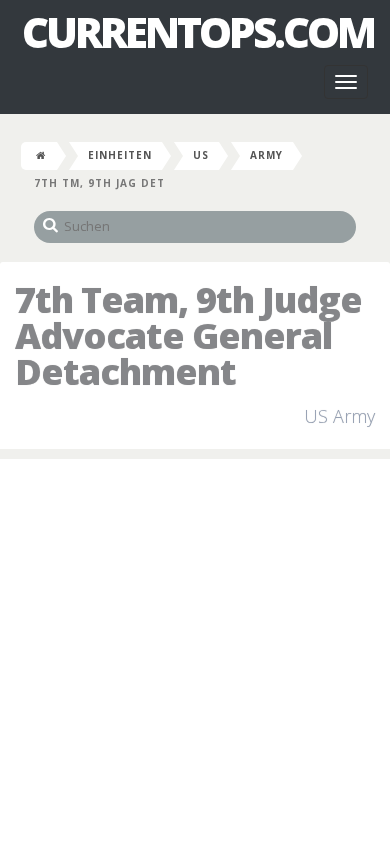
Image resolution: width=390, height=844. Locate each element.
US (201, 155)
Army (266, 155)
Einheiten (120, 155)
